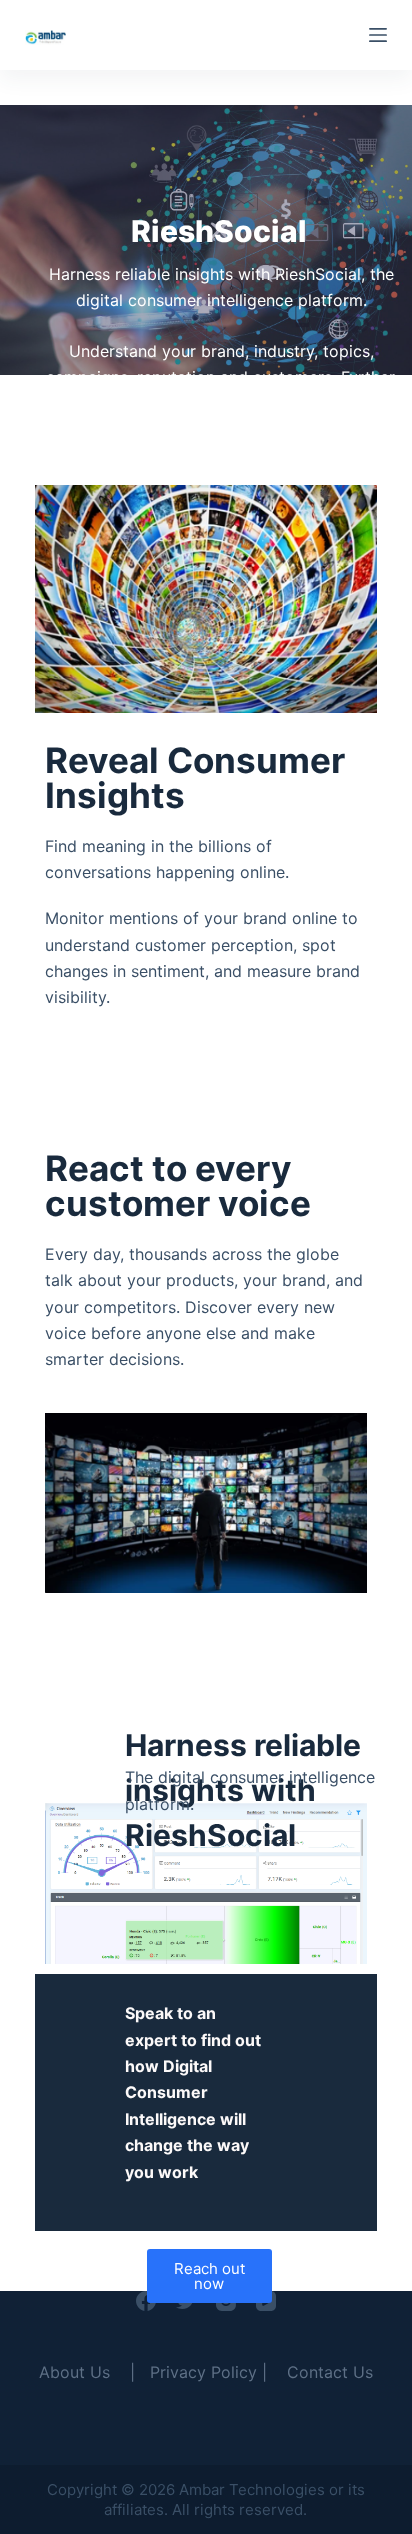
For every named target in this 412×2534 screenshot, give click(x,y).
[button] (209, 2276)
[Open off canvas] (378, 35)
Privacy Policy (203, 2372)
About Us (74, 2372)
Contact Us (330, 2372)
